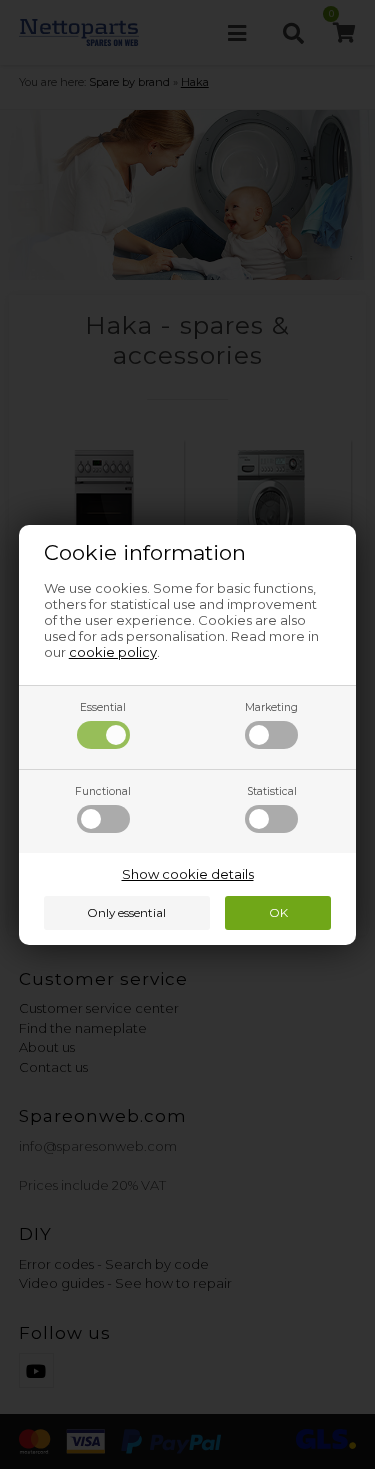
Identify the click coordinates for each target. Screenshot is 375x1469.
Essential (103, 707)
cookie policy (113, 652)
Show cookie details (188, 874)
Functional (103, 791)
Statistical (272, 791)
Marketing (271, 707)
